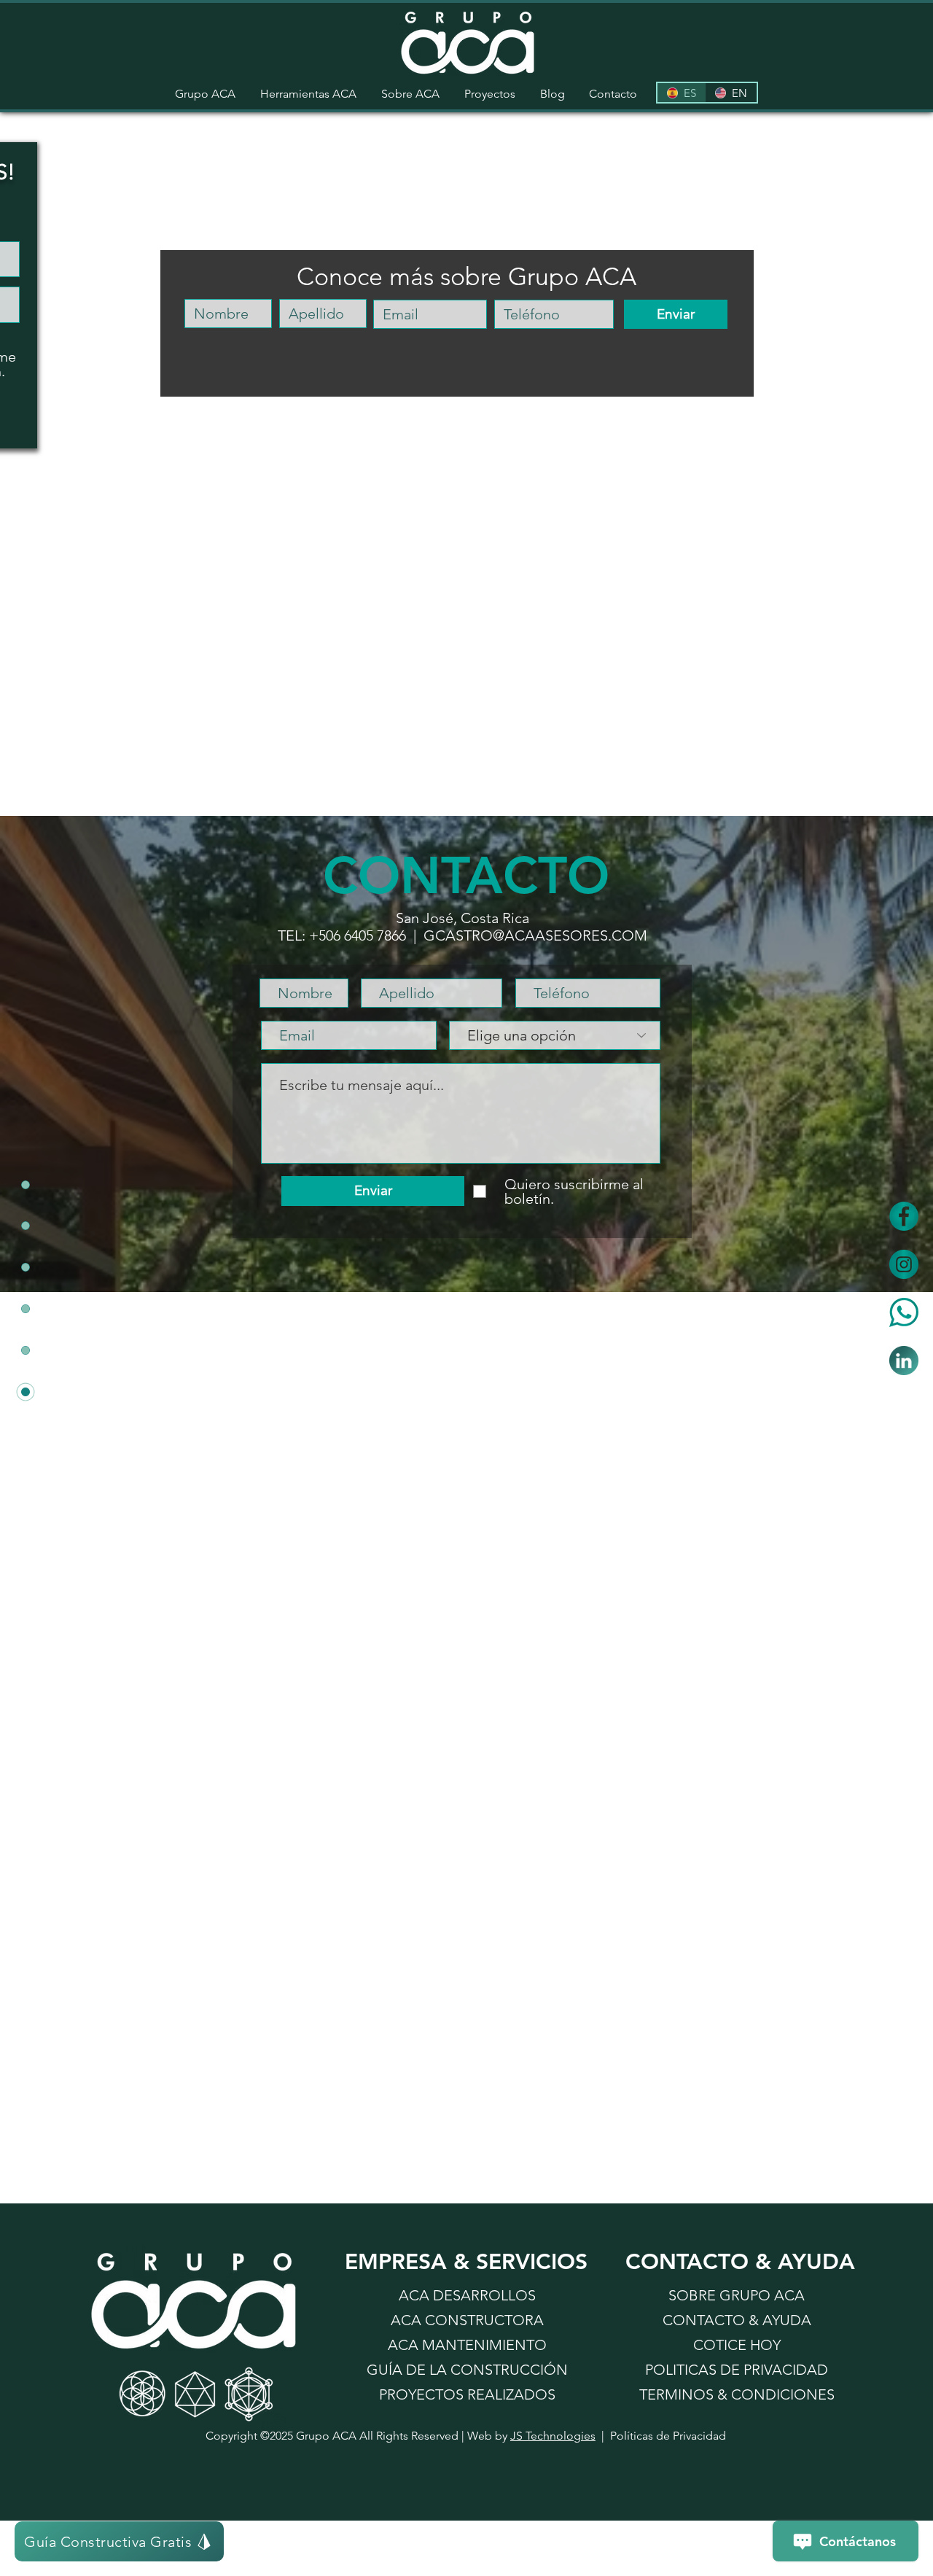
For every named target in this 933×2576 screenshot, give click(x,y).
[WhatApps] (904, 1312)
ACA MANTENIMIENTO (467, 2345)
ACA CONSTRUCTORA (467, 2320)
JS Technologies (553, 2436)
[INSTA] (904, 1264)
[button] (308, 94)
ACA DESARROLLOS (467, 2295)
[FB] (904, 1216)
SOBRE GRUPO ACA (737, 2295)
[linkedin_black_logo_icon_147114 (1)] (904, 1361)
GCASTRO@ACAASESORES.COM (535, 935)
